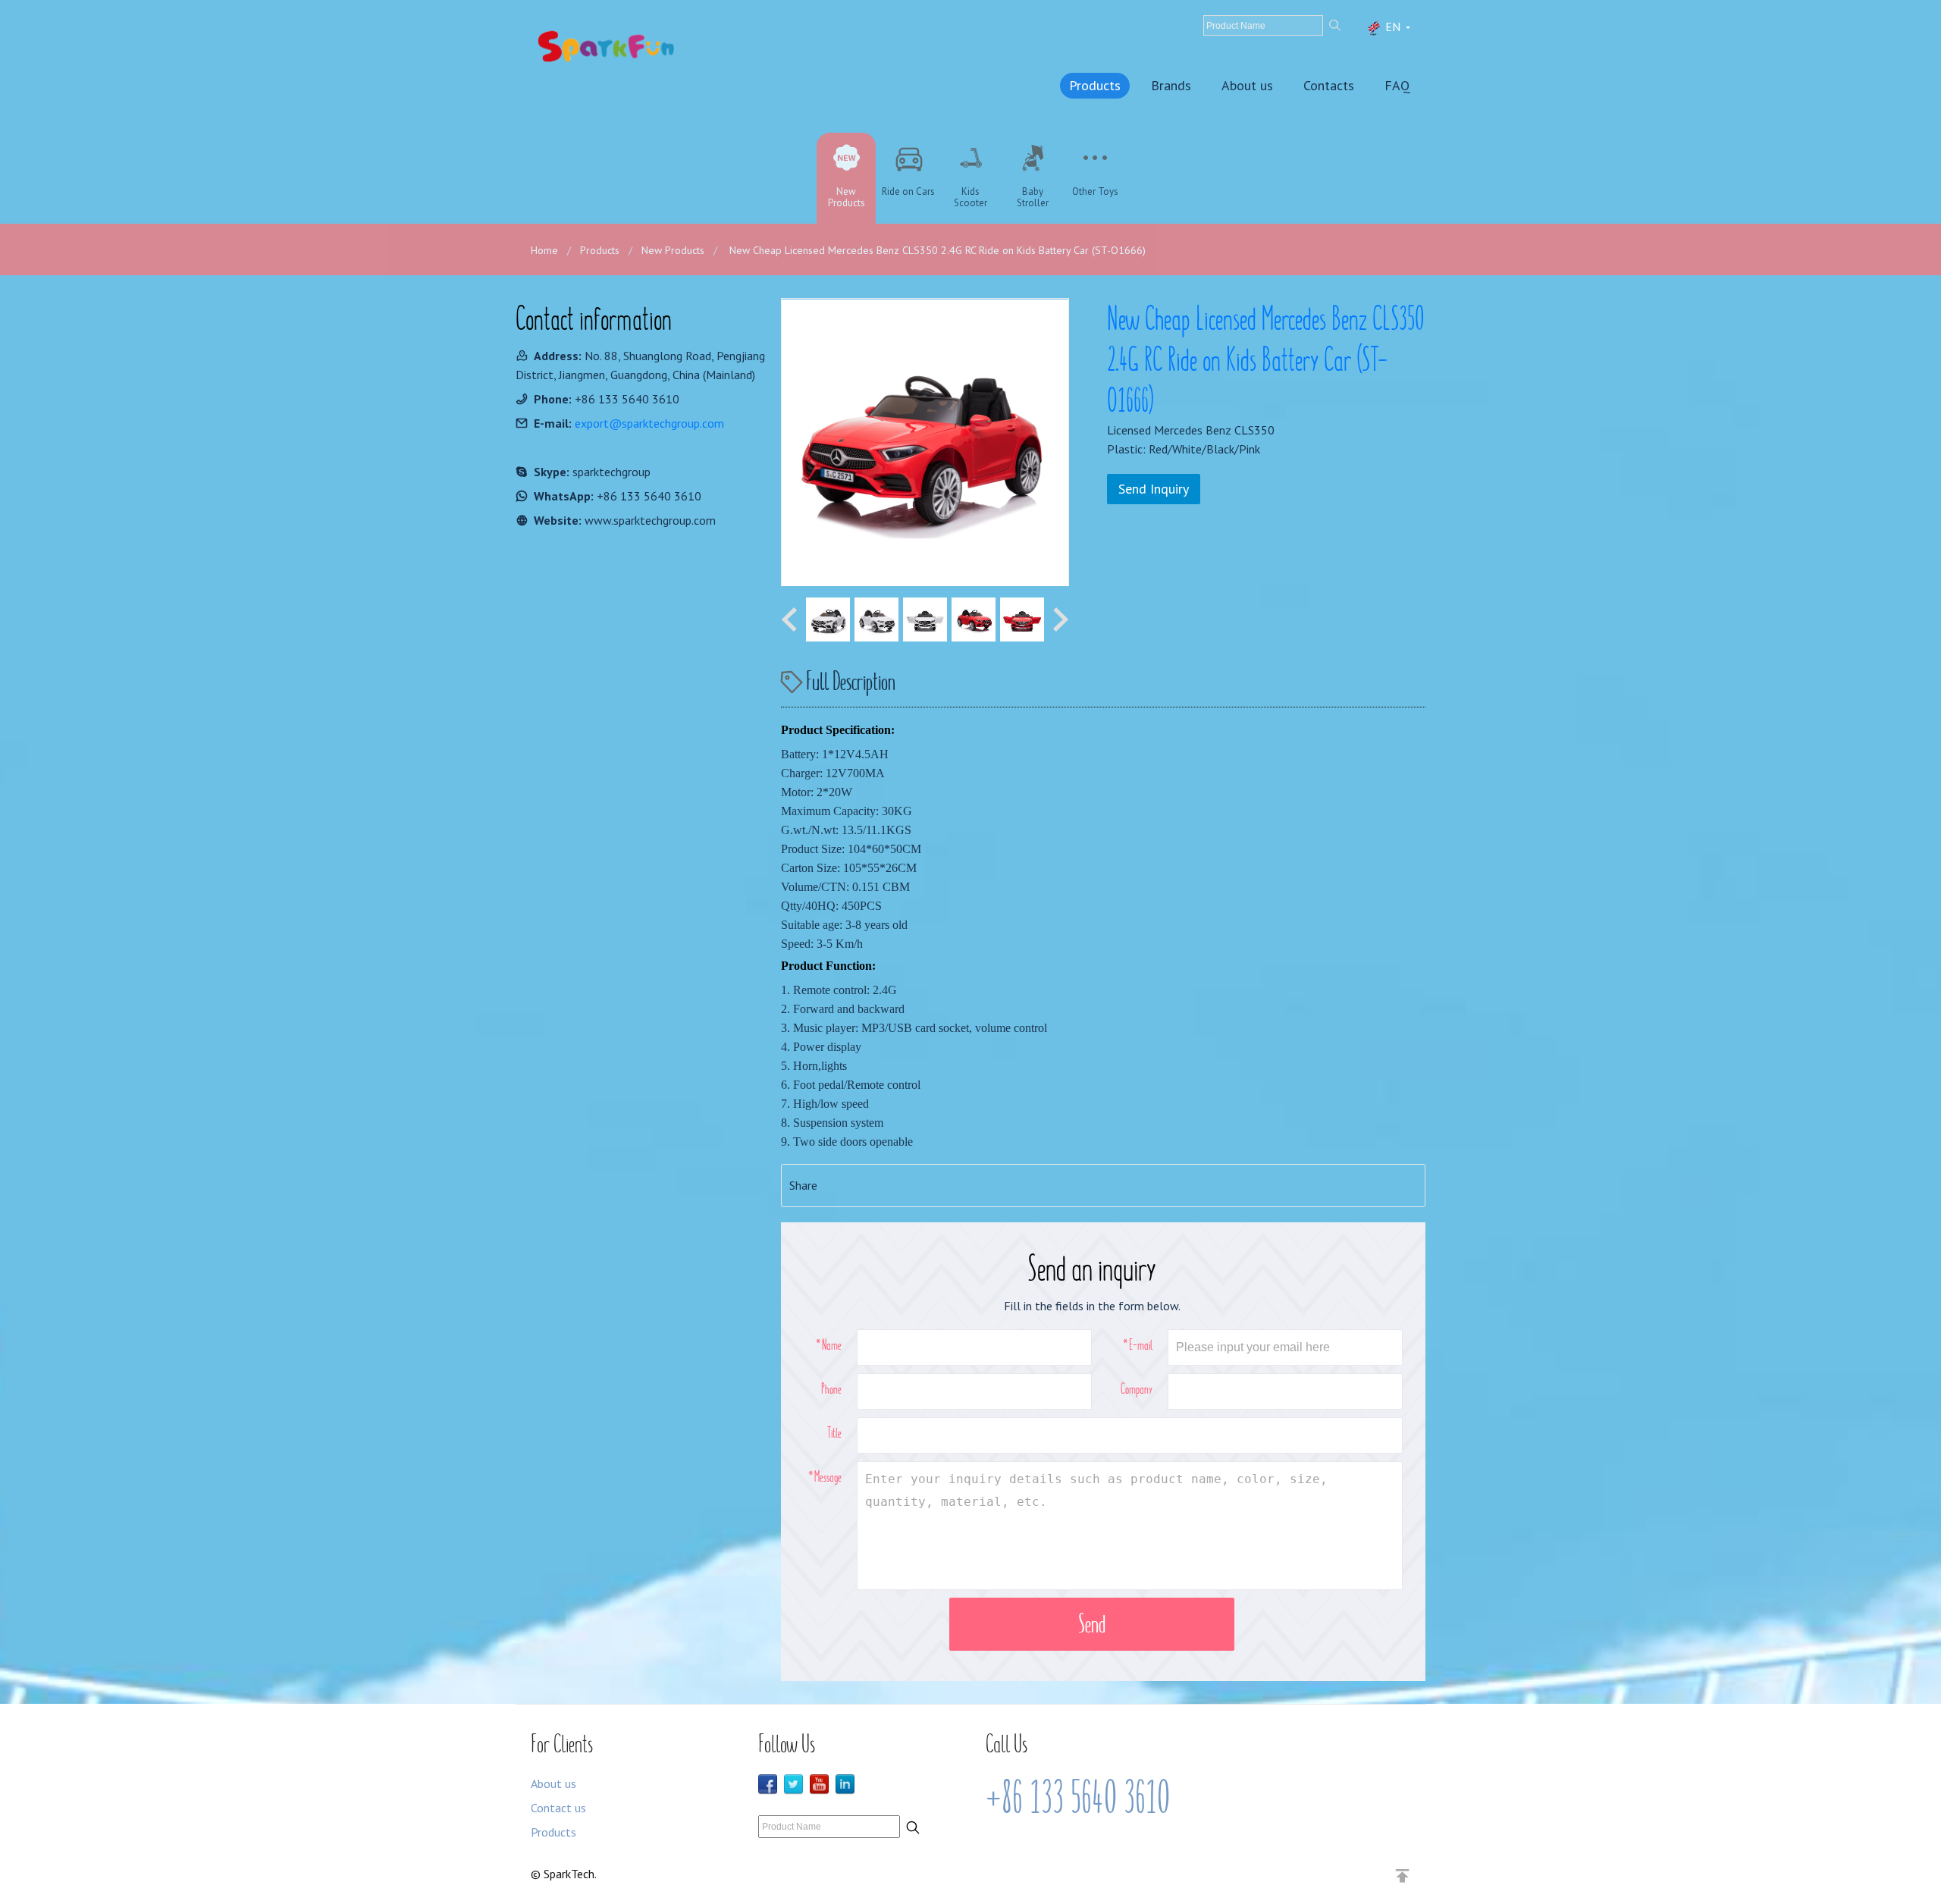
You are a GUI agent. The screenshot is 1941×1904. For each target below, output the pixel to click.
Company (1137, 1388)
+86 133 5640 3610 (1078, 1798)
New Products (673, 250)
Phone (831, 1388)
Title (834, 1432)
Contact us (558, 1808)
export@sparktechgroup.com (649, 423)
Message (828, 1476)
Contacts (1329, 85)
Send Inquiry (1154, 489)
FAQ (1397, 85)
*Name (829, 1344)
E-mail (1141, 1344)
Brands (1171, 85)
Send (1092, 1624)
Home (544, 250)
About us (1247, 85)
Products (1095, 85)
